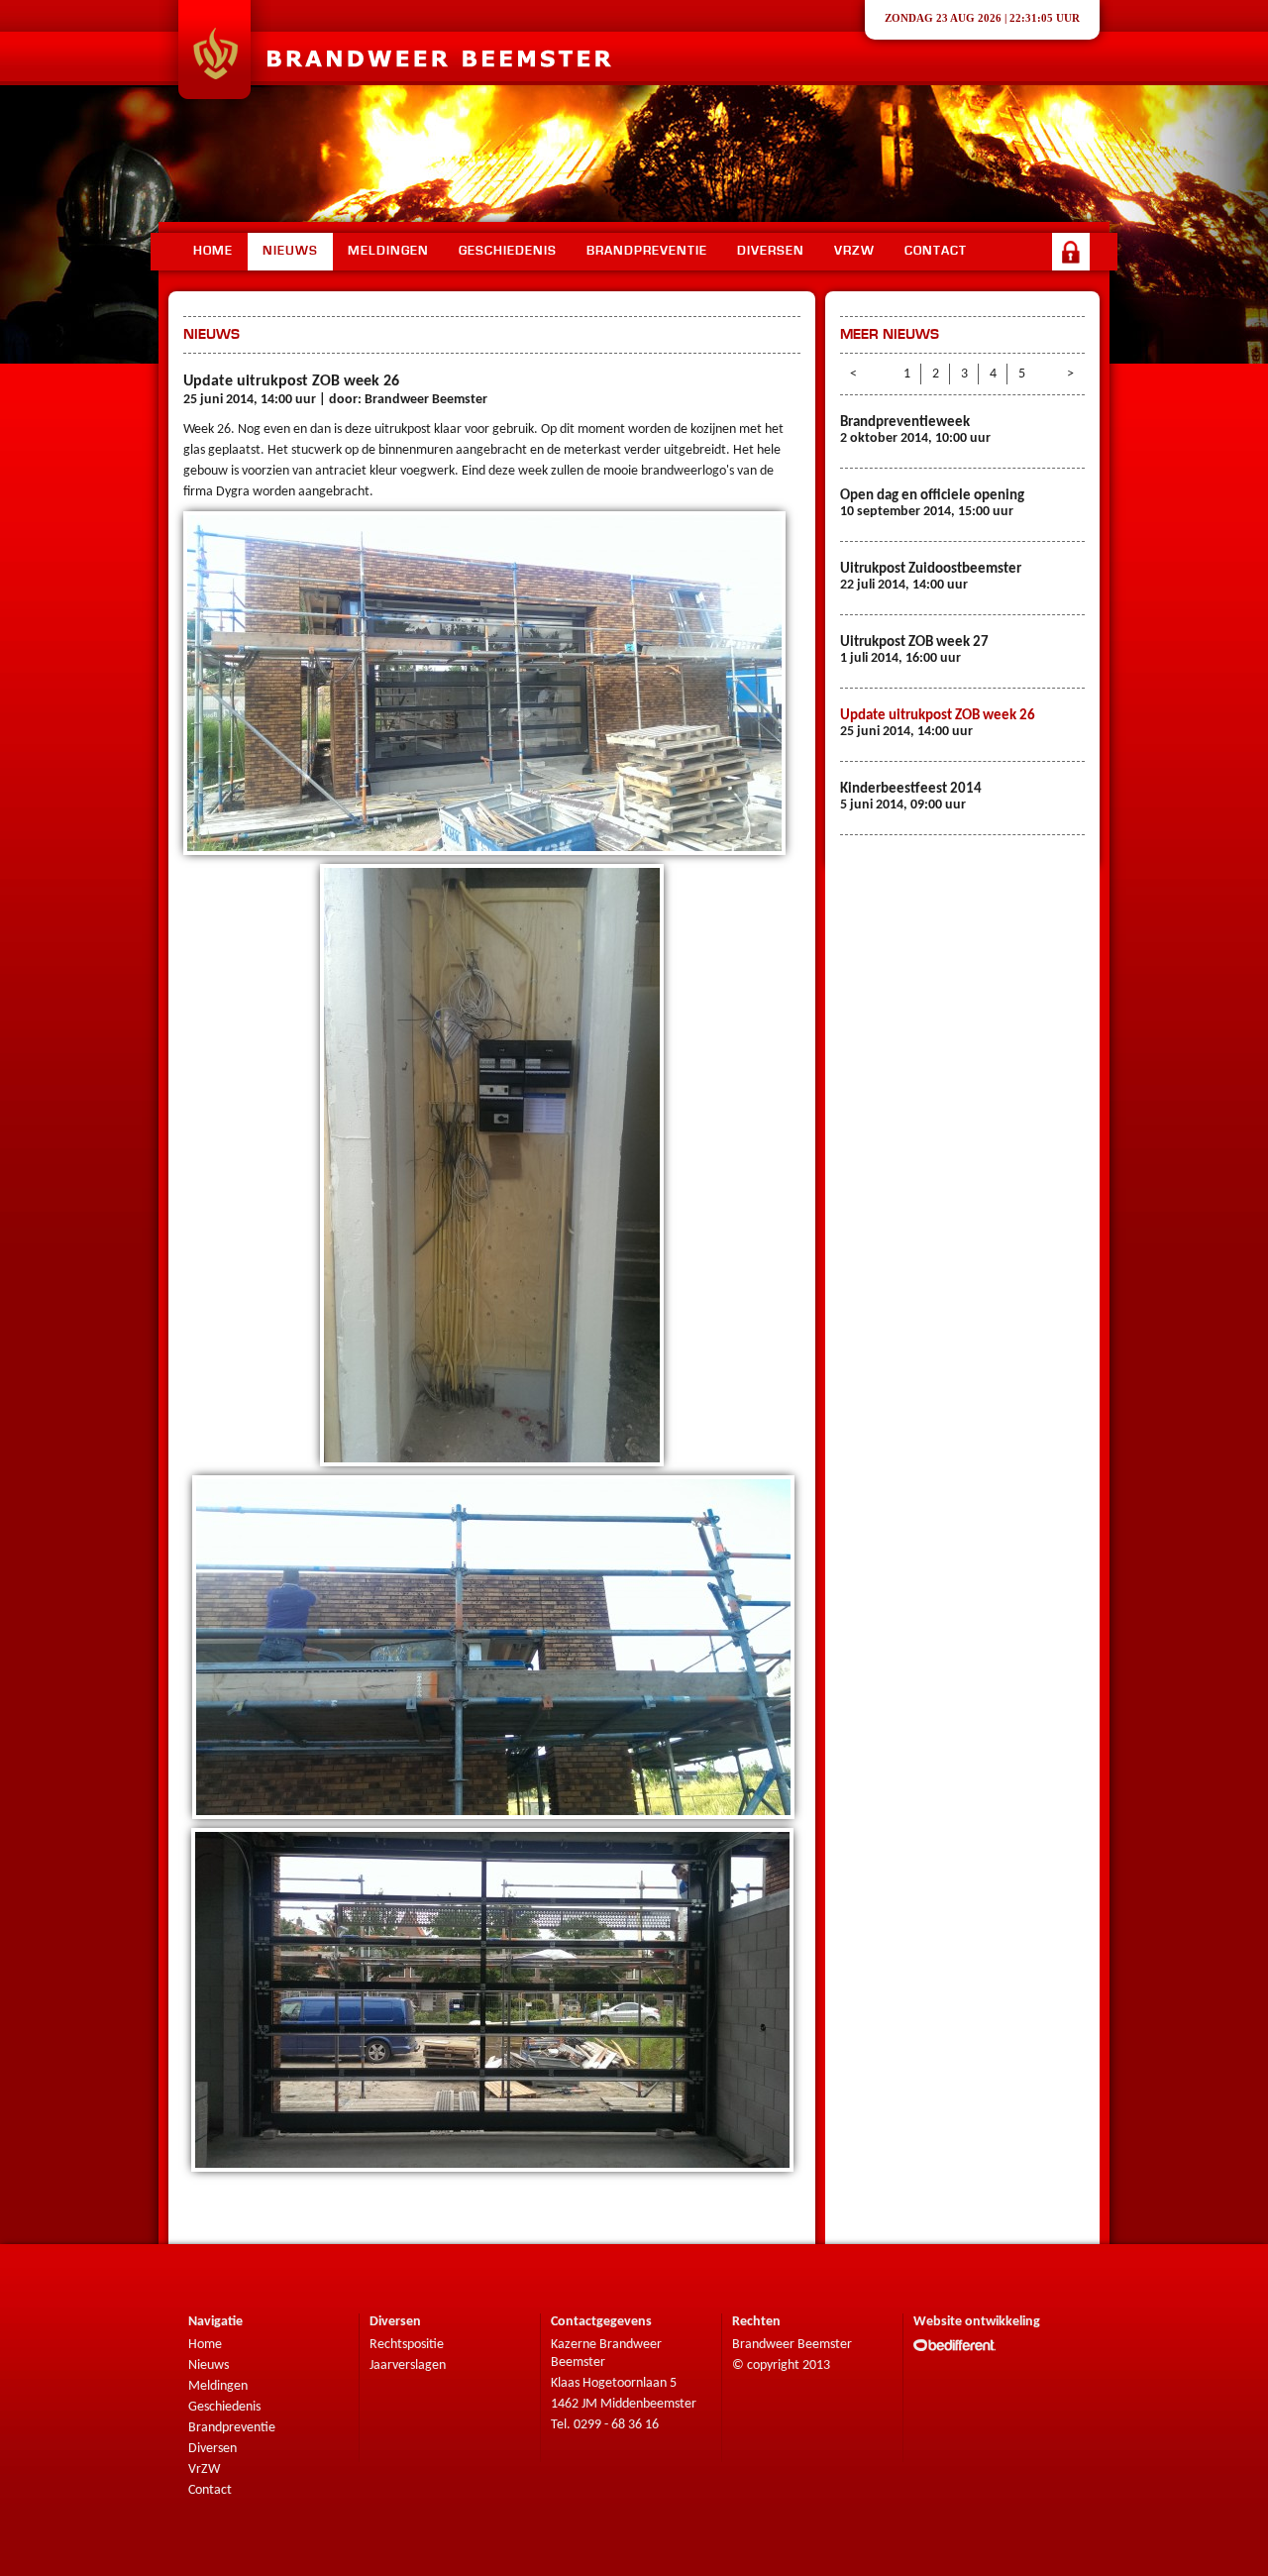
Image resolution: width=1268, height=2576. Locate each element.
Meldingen (388, 251)
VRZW (854, 251)
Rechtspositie (407, 2345)
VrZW (204, 2469)
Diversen (771, 251)
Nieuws (290, 251)
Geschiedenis (508, 251)
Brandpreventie (647, 251)
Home (213, 251)
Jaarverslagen (408, 2365)
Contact (936, 251)
